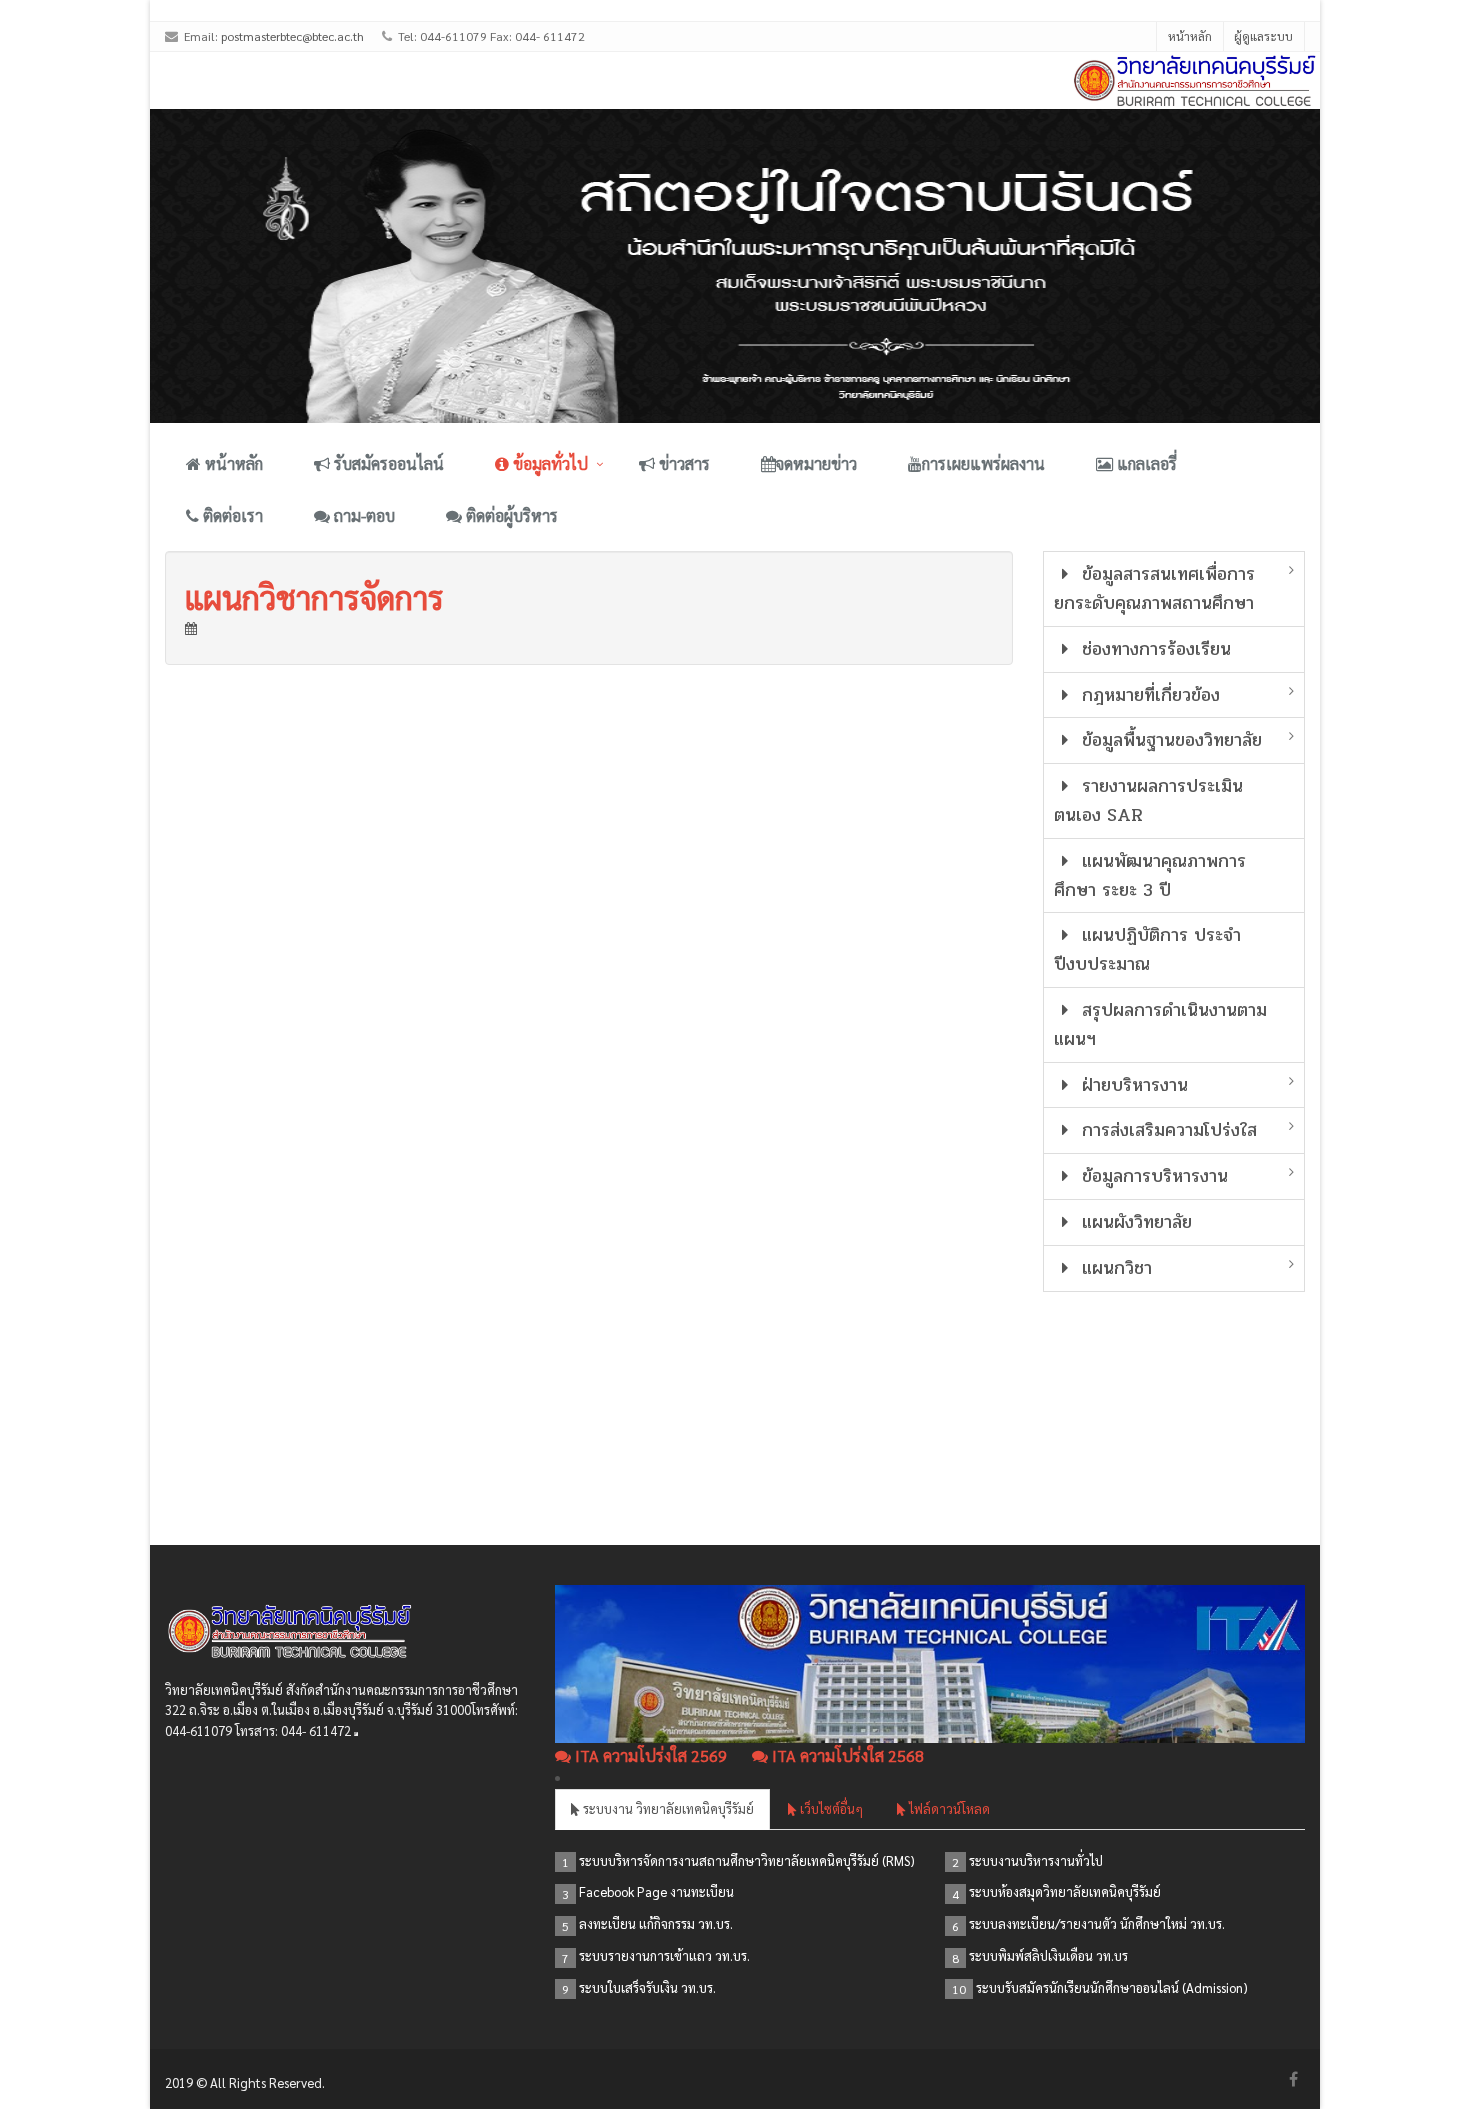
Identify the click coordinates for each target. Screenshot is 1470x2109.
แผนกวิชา (1114, 1268)
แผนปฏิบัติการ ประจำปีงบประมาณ (1148, 949)
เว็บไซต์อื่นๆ (830, 1808)
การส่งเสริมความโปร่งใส (1166, 1130)
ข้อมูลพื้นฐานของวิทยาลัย (1169, 740)
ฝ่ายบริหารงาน (1132, 1085)
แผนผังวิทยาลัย (1134, 1222)
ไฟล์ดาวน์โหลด (948, 1808)
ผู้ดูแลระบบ (1263, 36)
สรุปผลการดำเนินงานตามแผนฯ (1161, 1024)
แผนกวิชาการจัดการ (314, 596)
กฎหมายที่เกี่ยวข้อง (1148, 695)
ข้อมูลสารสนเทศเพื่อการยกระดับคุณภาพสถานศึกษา (1155, 588)
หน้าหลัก (1190, 36)
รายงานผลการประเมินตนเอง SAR (1149, 800)
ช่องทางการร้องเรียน (1153, 649)
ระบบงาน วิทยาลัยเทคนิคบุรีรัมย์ (667, 1808)
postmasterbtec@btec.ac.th (292, 36)
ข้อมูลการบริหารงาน (1152, 1176)
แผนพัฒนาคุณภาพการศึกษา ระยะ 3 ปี (1150, 875)
